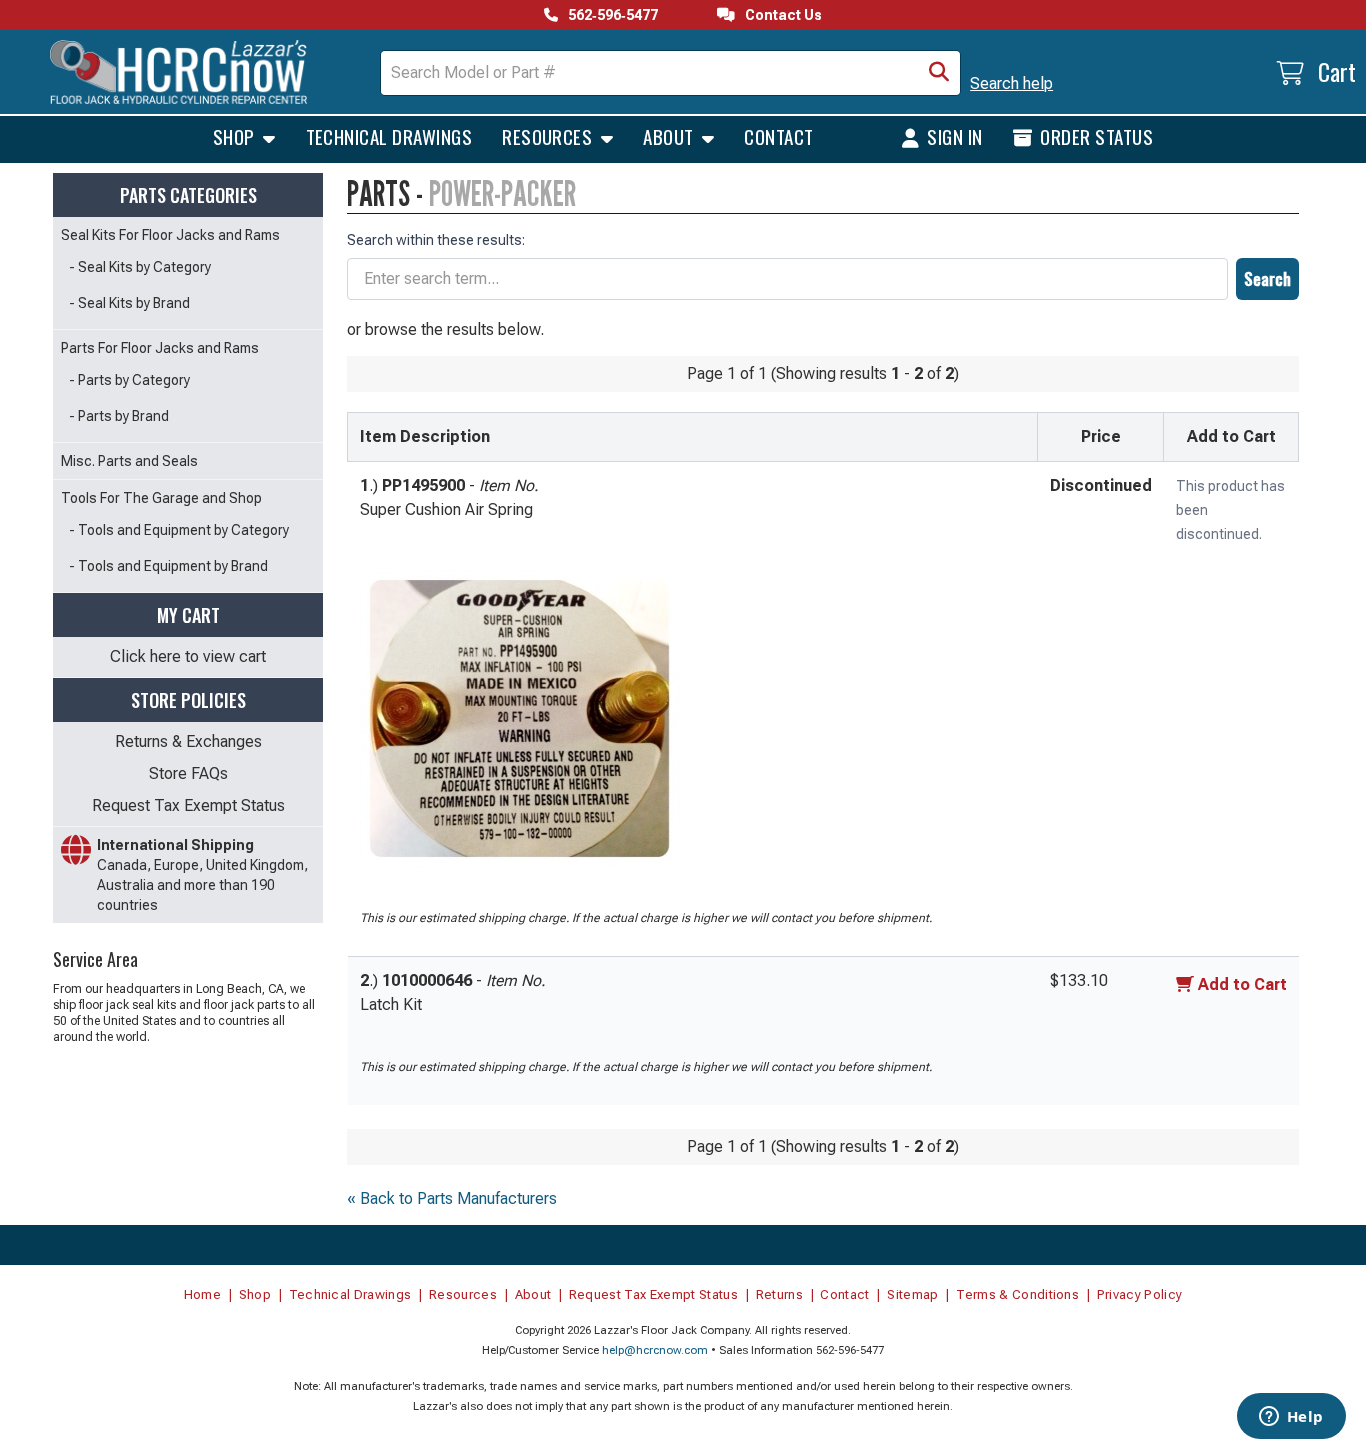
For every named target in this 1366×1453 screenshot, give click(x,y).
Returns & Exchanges (188, 741)
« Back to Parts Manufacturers (452, 1198)
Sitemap (912, 1294)
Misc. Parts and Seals (129, 461)
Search (1267, 279)
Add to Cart (1242, 984)
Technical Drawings (389, 136)
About (670, 136)
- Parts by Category (129, 380)
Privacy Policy (1140, 1294)
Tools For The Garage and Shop (161, 498)
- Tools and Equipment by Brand (168, 566)
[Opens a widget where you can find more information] (1291, 1418)
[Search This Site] (939, 73)
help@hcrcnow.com (655, 1350)
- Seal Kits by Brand (129, 303)
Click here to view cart (188, 656)
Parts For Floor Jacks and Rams (160, 348)
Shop (236, 136)
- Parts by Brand (119, 416)
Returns (779, 1294)
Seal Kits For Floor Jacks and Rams (170, 235)
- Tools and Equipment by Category (179, 530)
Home (202, 1294)
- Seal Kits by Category (140, 267)
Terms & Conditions (1017, 1294)
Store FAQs (188, 773)
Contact (778, 136)
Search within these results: (436, 240)
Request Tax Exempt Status (188, 805)
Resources (549, 136)
